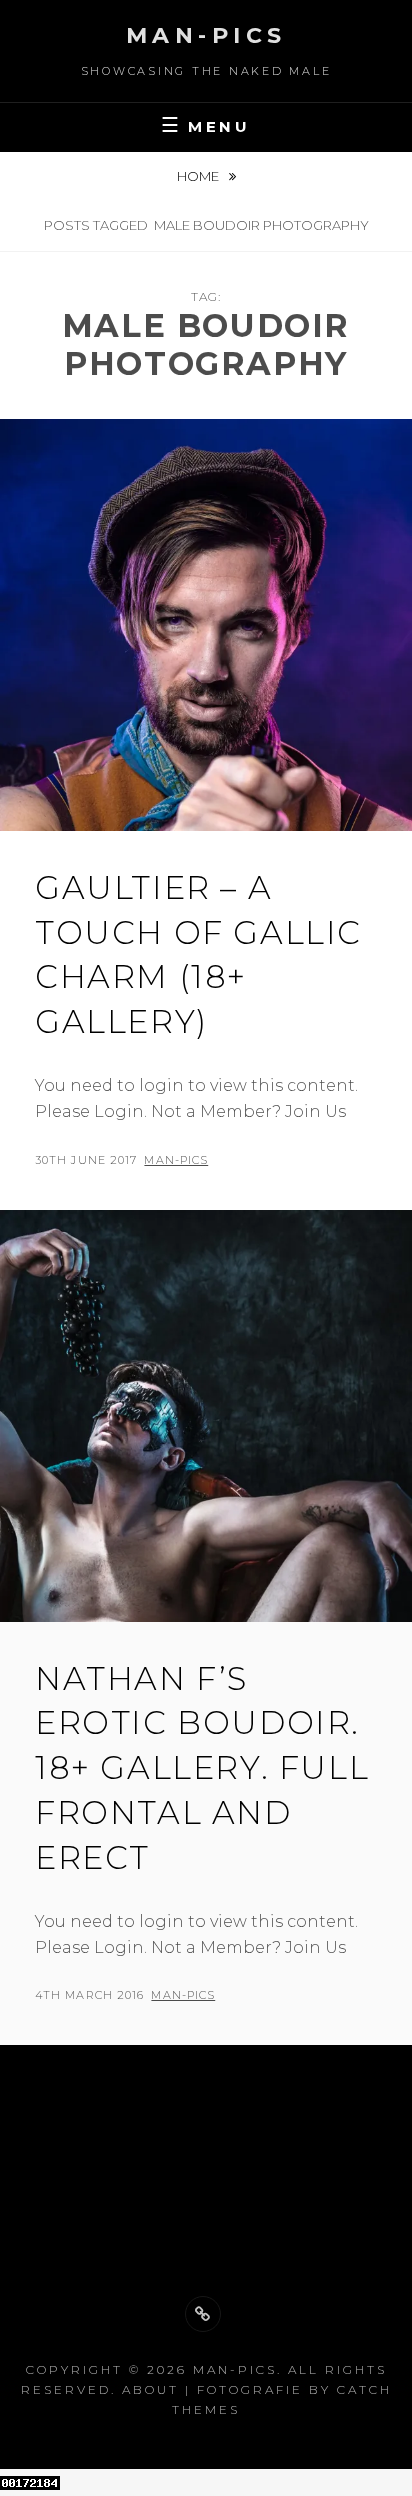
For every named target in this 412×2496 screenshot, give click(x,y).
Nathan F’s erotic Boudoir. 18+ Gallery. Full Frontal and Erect (202, 1768)
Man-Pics (206, 35)
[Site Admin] (203, 2314)
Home (199, 176)
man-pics (176, 1160)
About (150, 2389)
